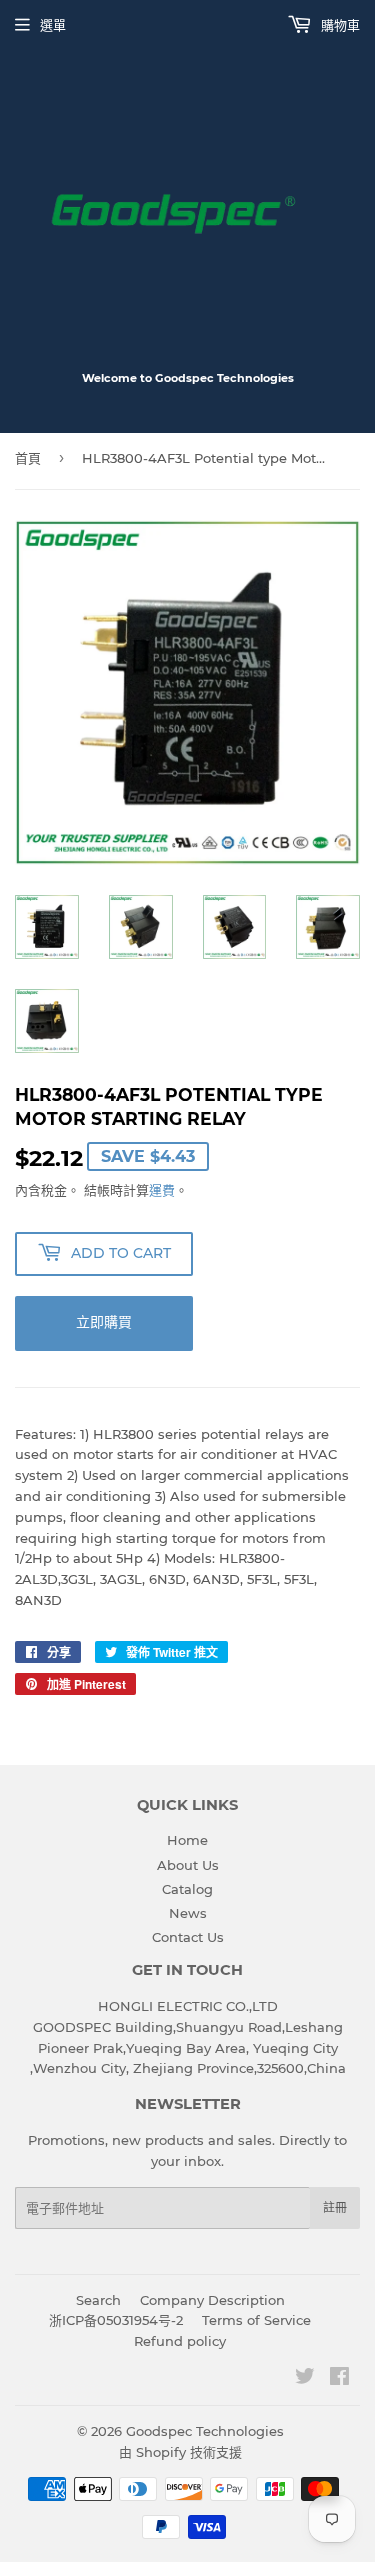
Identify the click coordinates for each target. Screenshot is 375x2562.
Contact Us (188, 1937)
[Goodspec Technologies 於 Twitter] (305, 2379)
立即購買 (104, 1322)
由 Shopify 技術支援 (180, 2452)
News (188, 1913)
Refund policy (180, 2341)
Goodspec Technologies (205, 2431)
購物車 (338, 25)
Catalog (187, 1889)
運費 (162, 1190)
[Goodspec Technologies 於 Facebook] (339, 2379)
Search (98, 2300)
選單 (53, 25)
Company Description (212, 2300)
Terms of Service (256, 2320)
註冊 (335, 2207)
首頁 (28, 458)
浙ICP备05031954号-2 (116, 2320)
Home (187, 1840)
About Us (188, 1865)
